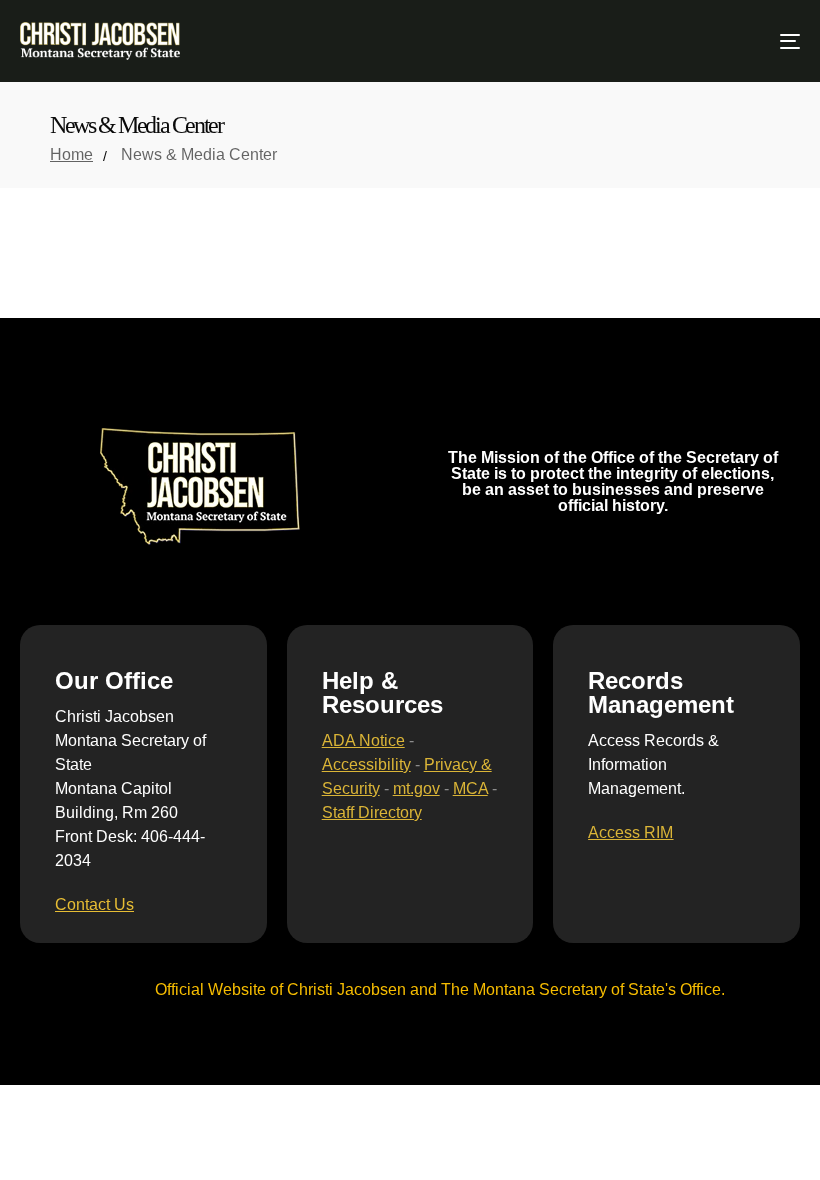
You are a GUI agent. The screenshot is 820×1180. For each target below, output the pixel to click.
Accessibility (366, 764)
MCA (470, 788)
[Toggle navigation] (670, 41)
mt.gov (416, 788)
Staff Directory (372, 812)
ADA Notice (363, 740)
